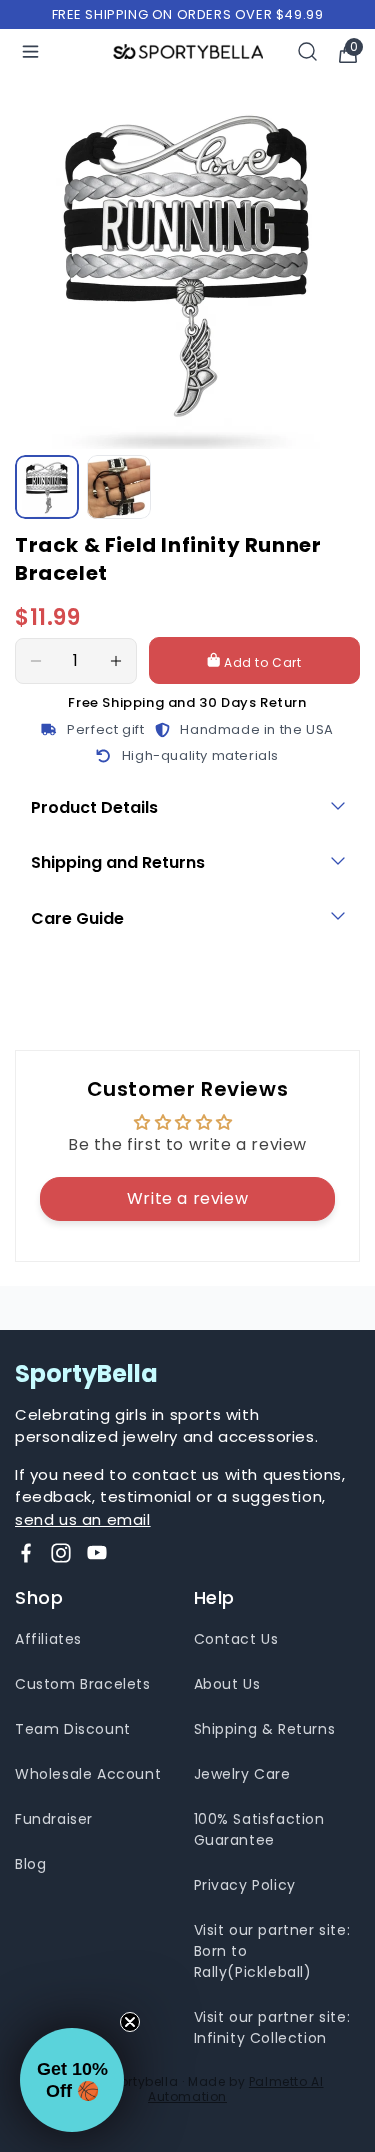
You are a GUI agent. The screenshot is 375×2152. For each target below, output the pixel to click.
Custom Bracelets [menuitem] (83, 1684)
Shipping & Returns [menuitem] (265, 1729)
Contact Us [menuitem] (236, 1639)
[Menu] (30, 51)
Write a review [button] (187, 1198)
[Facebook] (26, 1553)
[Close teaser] (130, 2022)
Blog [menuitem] (30, 1864)
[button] (72, 2080)
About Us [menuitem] (227, 1684)
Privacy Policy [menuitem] (245, 1885)
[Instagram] (61, 1553)
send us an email (83, 1519)
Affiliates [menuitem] (48, 1639)
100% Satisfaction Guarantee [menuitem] (259, 1829)
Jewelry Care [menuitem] (242, 1774)
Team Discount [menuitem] (73, 1729)
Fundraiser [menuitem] (54, 1819)
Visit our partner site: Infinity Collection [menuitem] (272, 2027)
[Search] (308, 51)
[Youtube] (97, 1553)
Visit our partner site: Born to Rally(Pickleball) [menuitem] (272, 1951)
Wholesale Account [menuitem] (88, 1774)
